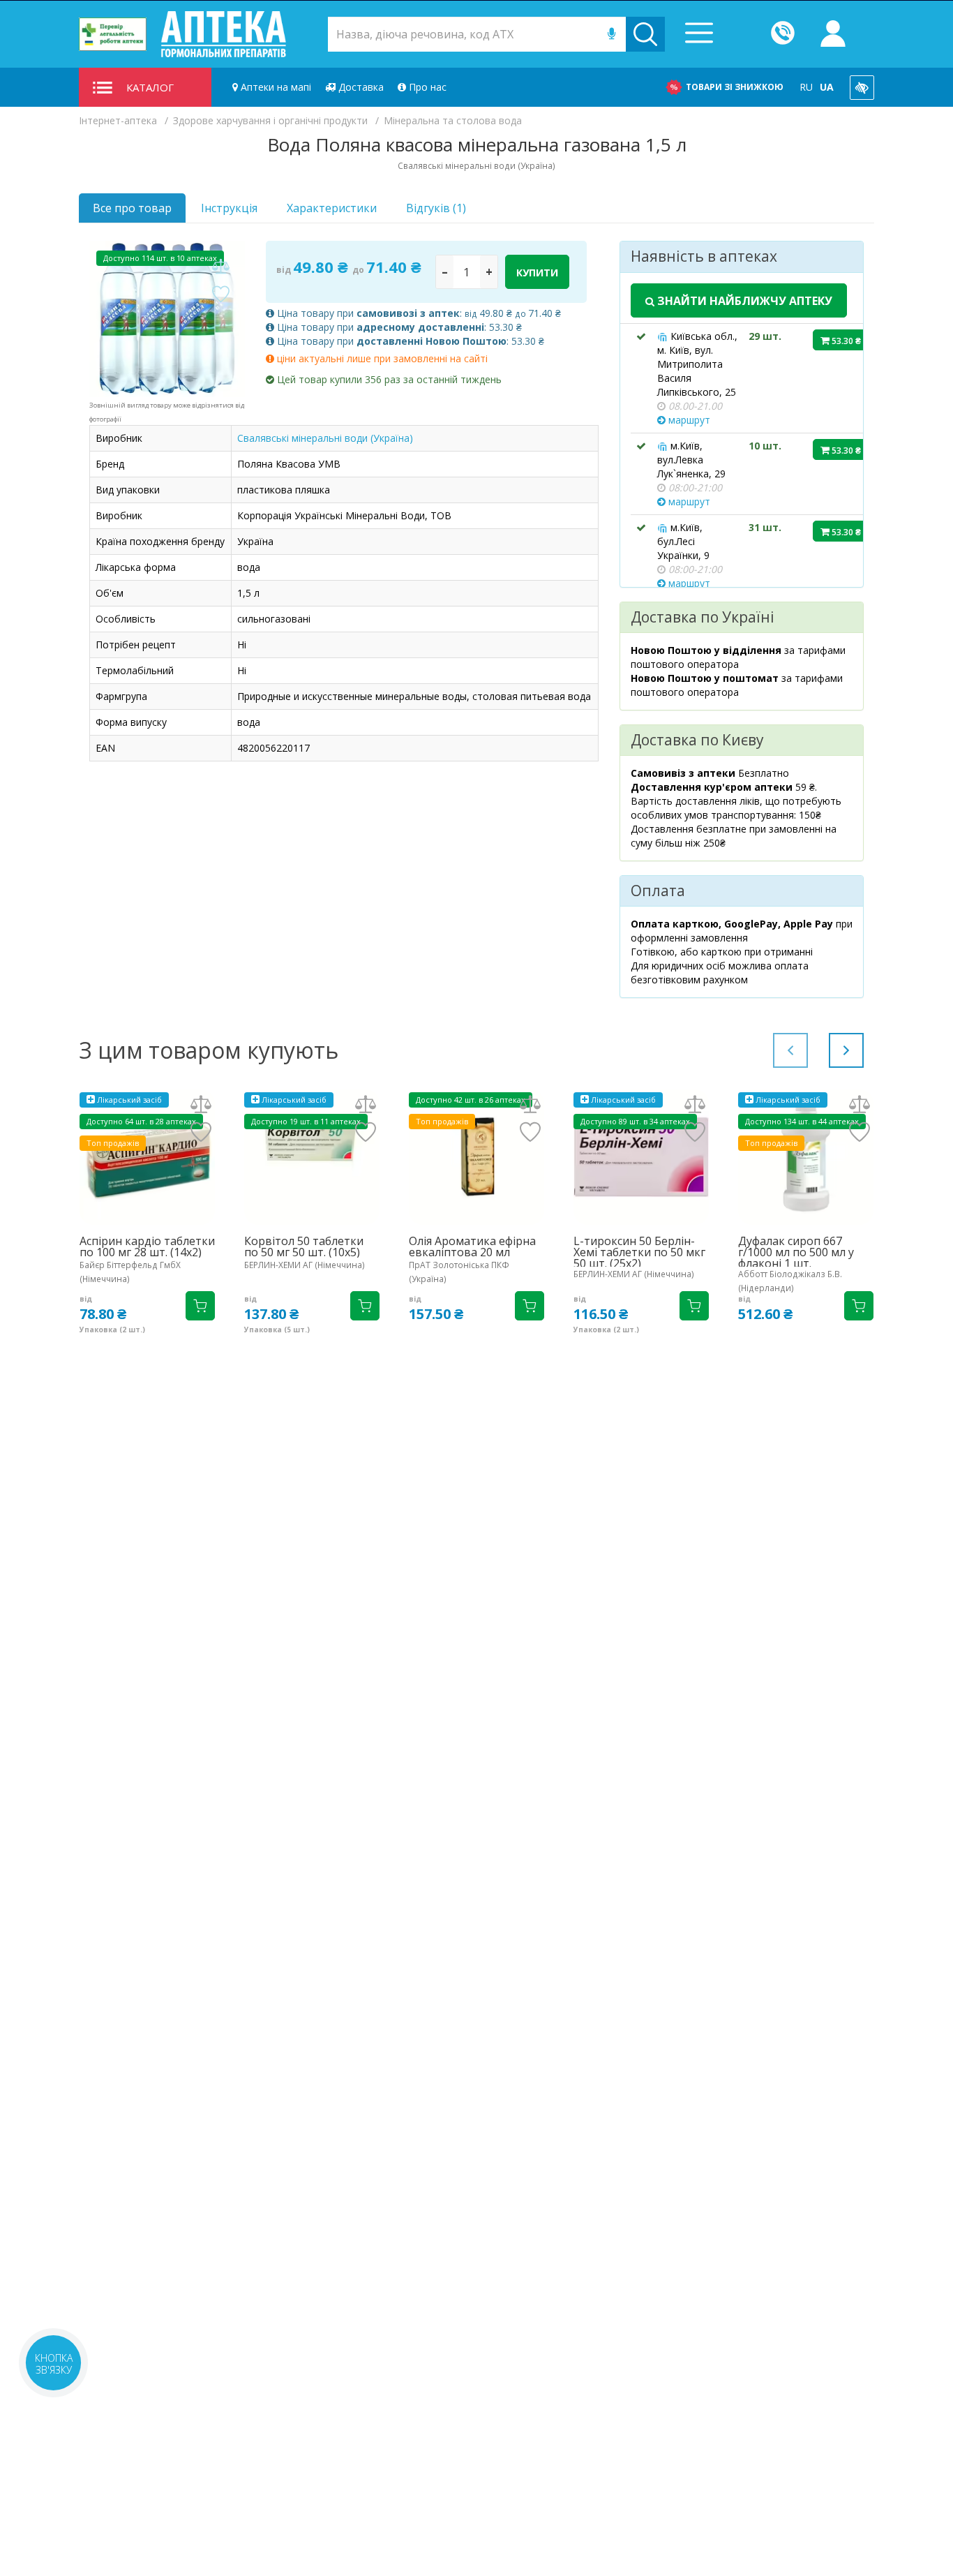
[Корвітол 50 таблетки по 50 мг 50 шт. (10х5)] (312, 1157)
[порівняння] (220, 267)
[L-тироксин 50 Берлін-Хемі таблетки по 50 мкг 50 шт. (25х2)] (641, 1157)
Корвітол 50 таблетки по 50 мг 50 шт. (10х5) (304, 1246)
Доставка (360, 87)
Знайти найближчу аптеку (743, 301)
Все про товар (132, 208)
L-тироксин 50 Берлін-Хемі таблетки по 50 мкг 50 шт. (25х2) (639, 1252)
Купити (537, 273)
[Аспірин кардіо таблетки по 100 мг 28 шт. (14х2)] (147, 1157)
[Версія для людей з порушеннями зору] (862, 88)
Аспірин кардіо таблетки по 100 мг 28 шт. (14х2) (147, 1246)
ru (806, 87)
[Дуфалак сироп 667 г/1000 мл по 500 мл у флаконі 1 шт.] (806, 1157)
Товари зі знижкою (735, 87)
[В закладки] (220, 295)
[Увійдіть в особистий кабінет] (833, 34)
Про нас (426, 87)
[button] (846, 1050)
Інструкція (229, 208)
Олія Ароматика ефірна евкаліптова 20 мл (472, 1246)
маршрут (688, 420)
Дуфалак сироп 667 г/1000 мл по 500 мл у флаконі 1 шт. (796, 1252)
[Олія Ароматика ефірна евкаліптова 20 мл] (476, 1157)
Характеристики (332, 208)
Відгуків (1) (436, 208)
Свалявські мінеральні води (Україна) (325, 438)
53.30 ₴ (845, 341)
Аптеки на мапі (275, 87)
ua (827, 87)
